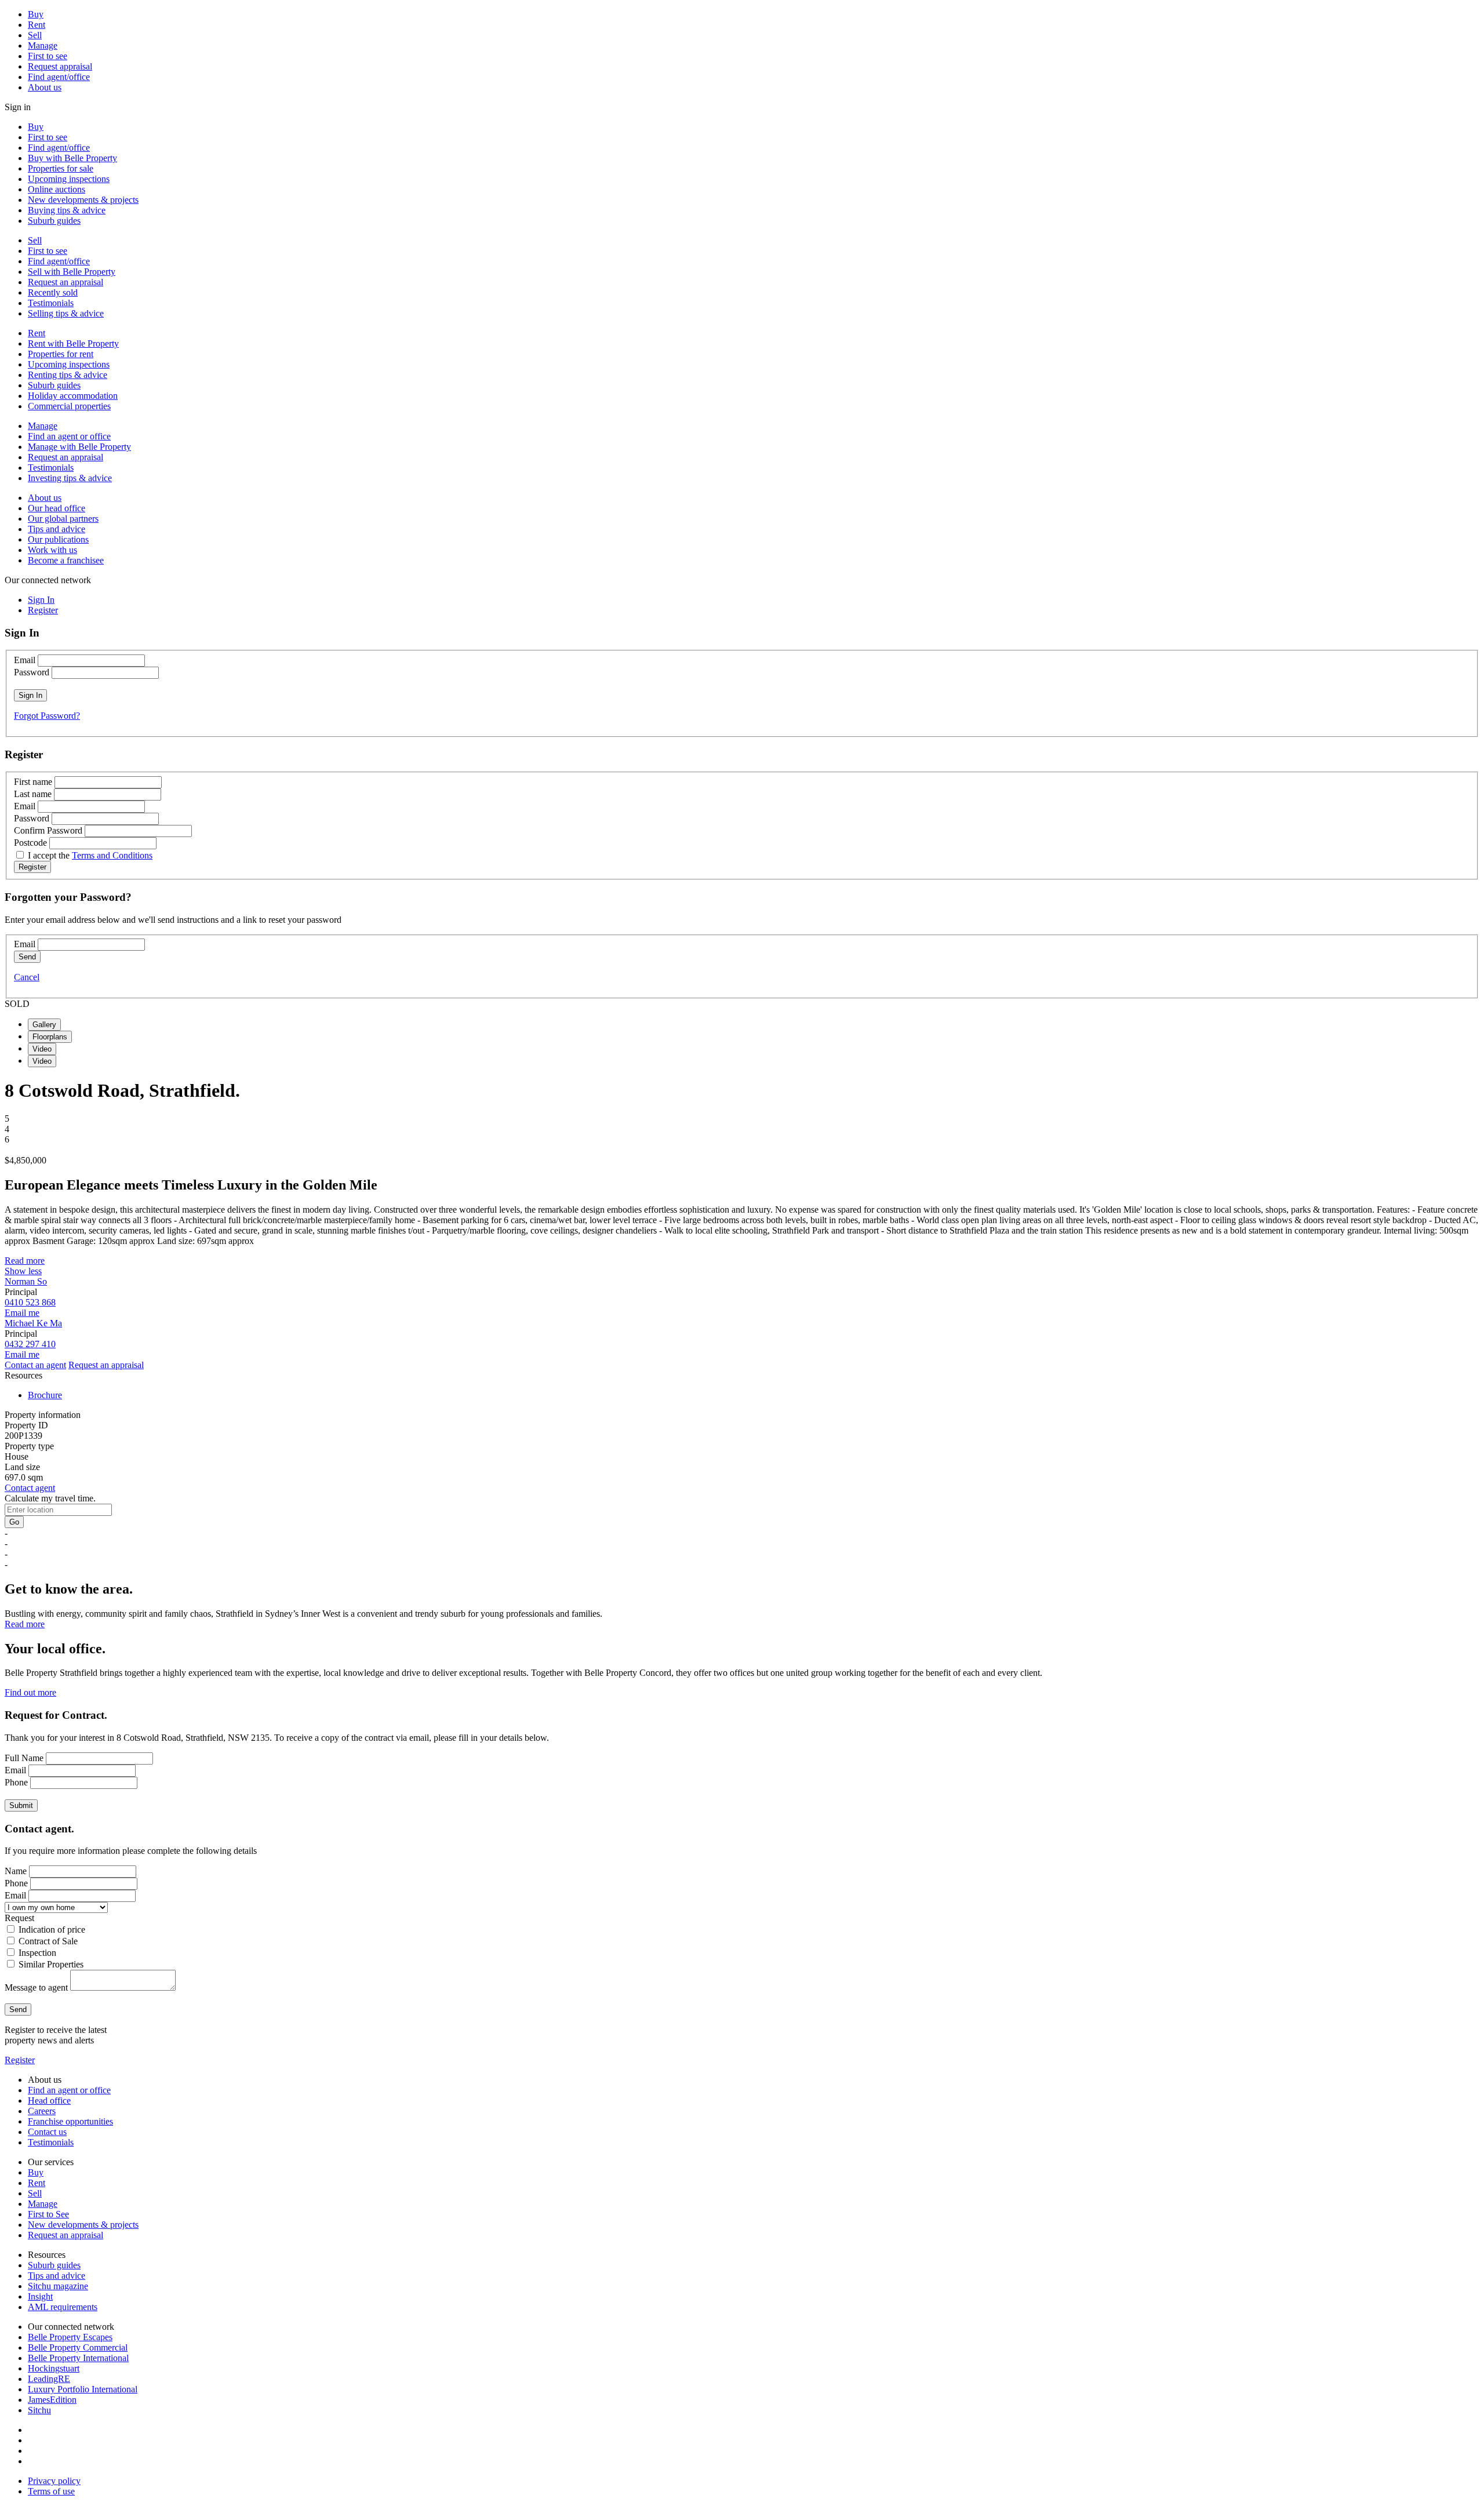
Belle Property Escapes (70, 2337)
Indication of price (52, 1929)
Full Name (24, 1758)
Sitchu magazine (58, 2286)
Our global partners (63, 519)
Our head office (57, 508)
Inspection (37, 1953)
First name (33, 782)
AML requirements (63, 2307)
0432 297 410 (30, 1344)
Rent (37, 25)
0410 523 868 (30, 1302)
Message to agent (36, 1987)
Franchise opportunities (70, 2121)
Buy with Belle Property (72, 158)
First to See (48, 2214)
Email (25, 660)
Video (42, 1049)
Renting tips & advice (68, 375)
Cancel (27, 977)
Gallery (44, 1025)
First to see (48, 56)
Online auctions (57, 189)
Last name (33, 794)
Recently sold (53, 292)
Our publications (58, 539)
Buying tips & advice (67, 210)
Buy (36, 14)
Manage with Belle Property (79, 447)
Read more (25, 1261)
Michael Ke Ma (33, 1323)
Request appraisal (60, 66)
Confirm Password (48, 830)
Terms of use (51, 2491)
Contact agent (30, 1488)
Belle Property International (78, 2358)
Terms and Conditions (112, 855)
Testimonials (51, 303)
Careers (42, 2111)
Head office (49, 2101)
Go (14, 1522)
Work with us (52, 550)
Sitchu (39, 2410)
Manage (43, 46)
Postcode (30, 843)
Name (16, 1871)
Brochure (45, 1395)
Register (20, 2060)
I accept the (90, 855)
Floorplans (50, 1037)
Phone (16, 1782)
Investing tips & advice (70, 478)
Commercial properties (69, 406)
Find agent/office (59, 77)
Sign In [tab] (41, 600)
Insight (40, 2296)
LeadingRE (49, 2379)
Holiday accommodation (73, 396)
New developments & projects (83, 200)
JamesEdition (52, 2400)
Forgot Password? (47, 716)
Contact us (47, 2132)
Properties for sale (61, 168)
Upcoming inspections (69, 179)
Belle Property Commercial (78, 2347)
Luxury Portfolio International (83, 2389)
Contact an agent (35, 1365)
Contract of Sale (48, 1941)
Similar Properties (51, 1964)
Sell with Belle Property (72, 272)
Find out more (30, 1692)
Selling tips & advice (66, 313)
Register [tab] (43, 610)
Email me (22, 1313)
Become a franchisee (66, 560)
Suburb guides (54, 221)
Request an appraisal (66, 282)
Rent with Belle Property (73, 343)
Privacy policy (54, 2481)
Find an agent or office (69, 436)
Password (32, 672)
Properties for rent (61, 354)
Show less (23, 1271)
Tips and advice (57, 529)
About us (45, 87)
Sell (35, 35)
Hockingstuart (54, 2368)
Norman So (26, 1281)
